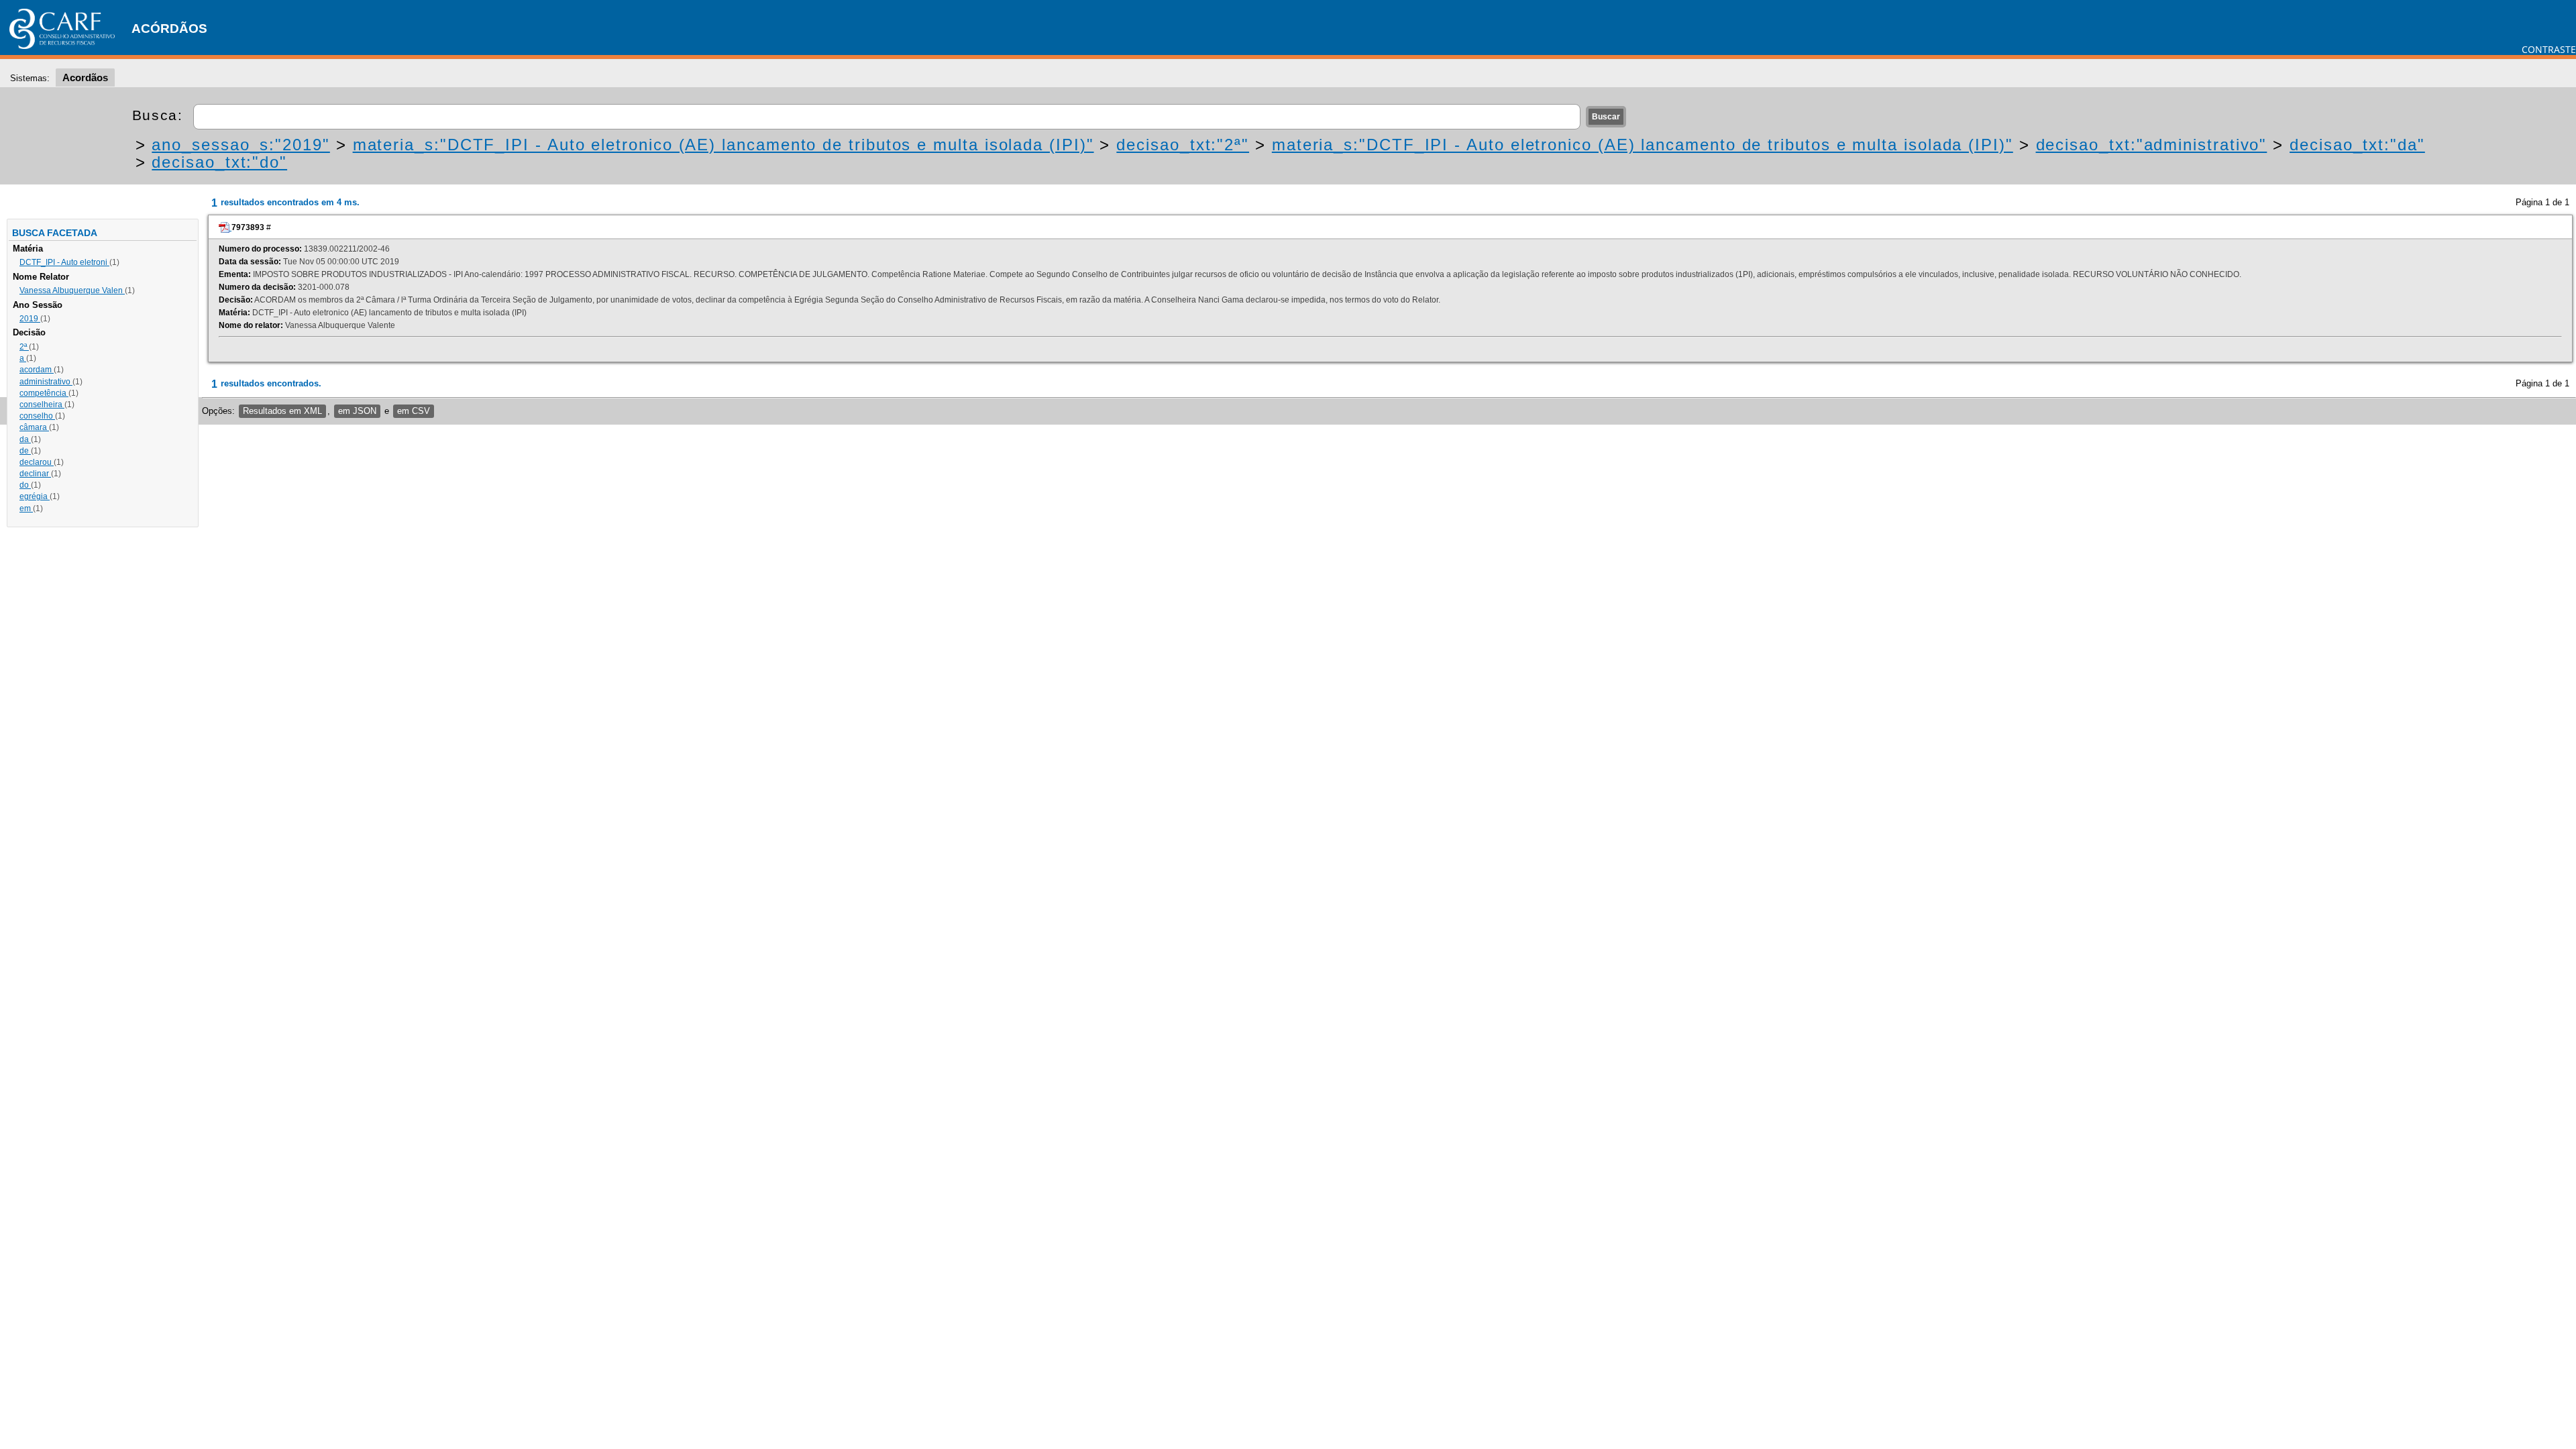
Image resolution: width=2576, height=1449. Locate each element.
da (25, 439)
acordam (37, 370)
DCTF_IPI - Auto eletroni (64, 262)
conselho (37, 416)
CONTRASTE (2549, 49)
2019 (30, 319)
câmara (34, 427)
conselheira (42, 405)
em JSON (357, 411)
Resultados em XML (282, 411)
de (25, 451)
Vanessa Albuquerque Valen (72, 290)
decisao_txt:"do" (219, 162)
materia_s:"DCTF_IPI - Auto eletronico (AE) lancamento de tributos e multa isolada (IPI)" (723, 145)
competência (44, 393)
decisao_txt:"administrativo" (2152, 145)
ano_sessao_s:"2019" (240, 145)
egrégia (35, 496)
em (26, 508)
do (25, 485)
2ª (24, 347)
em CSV (414, 411)
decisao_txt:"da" (2357, 145)
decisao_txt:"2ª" (1183, 145)
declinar (35, 474)
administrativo (46, 382)
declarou (37, 462)
